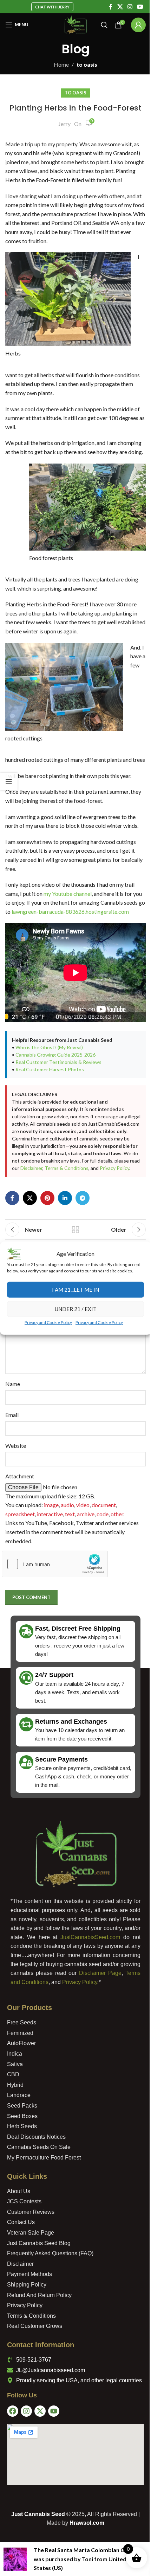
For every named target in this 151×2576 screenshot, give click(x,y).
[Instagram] (24, 2454)
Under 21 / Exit (73, 1312)
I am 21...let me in (73, 1293)
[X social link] (115, 7)
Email (12, 1458)
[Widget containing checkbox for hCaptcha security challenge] (55, 1607)
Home (59, 64)
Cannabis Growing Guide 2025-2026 (55, 1091)
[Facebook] (10, 2454)
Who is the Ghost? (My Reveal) (49, 1083)
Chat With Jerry (50, 7)
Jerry (62, 124)
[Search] (99, 25)
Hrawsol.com (84, 2566)
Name (13, 1427)
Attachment (20, 1519)
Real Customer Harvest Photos (50, 1106)
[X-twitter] (38, 2454)
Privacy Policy (82, 1212)
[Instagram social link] (124, 7)
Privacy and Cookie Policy (46, 1325)
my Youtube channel (68, 921)
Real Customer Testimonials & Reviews (58, 1098)
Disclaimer (111, 1204)
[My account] (133, 25)
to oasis (84, 64)
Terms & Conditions (34, 1212)
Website (16, 1489)
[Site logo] (73, 24)
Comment (19, 1344)
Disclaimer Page (98, 2016)
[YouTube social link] (135, 7)
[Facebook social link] (105, 7)
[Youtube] (51, 2454)
